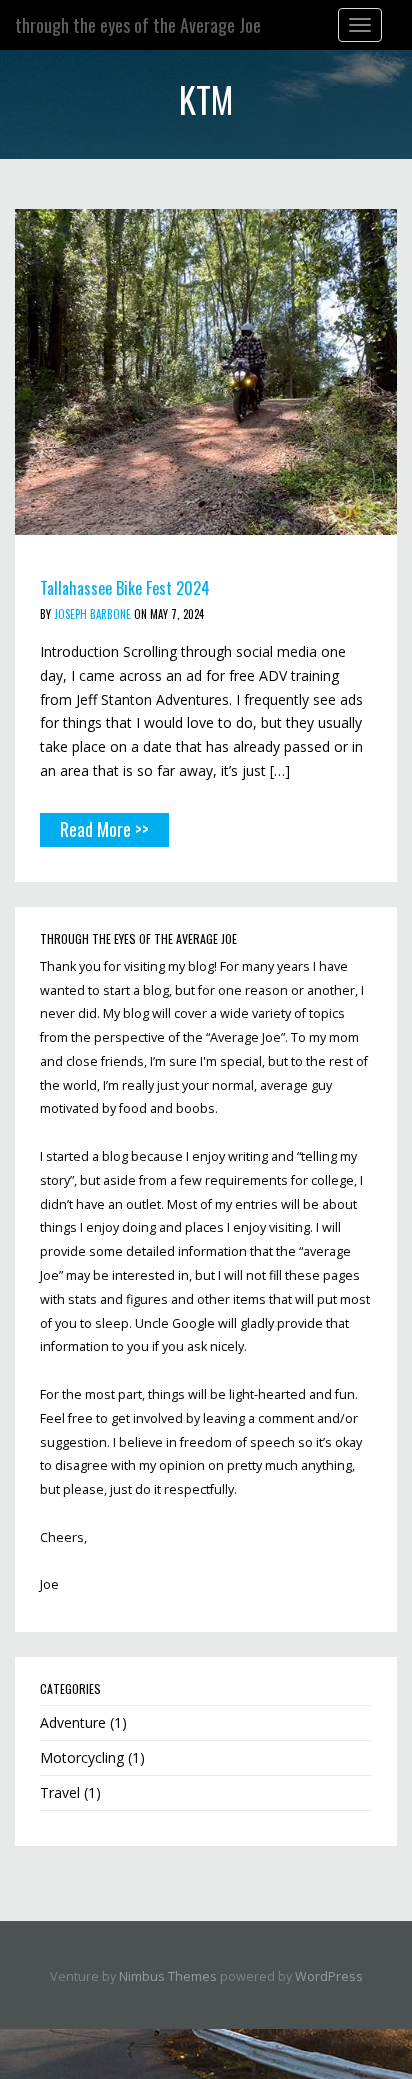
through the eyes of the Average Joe (138, 25)
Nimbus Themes (168, 1976)
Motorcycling (82, 1757)
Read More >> (104, 829)
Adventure (73, 1722)
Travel (60, 1792)
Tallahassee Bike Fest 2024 (125, 588)
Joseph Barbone (92, 614)
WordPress (329, 1976)
